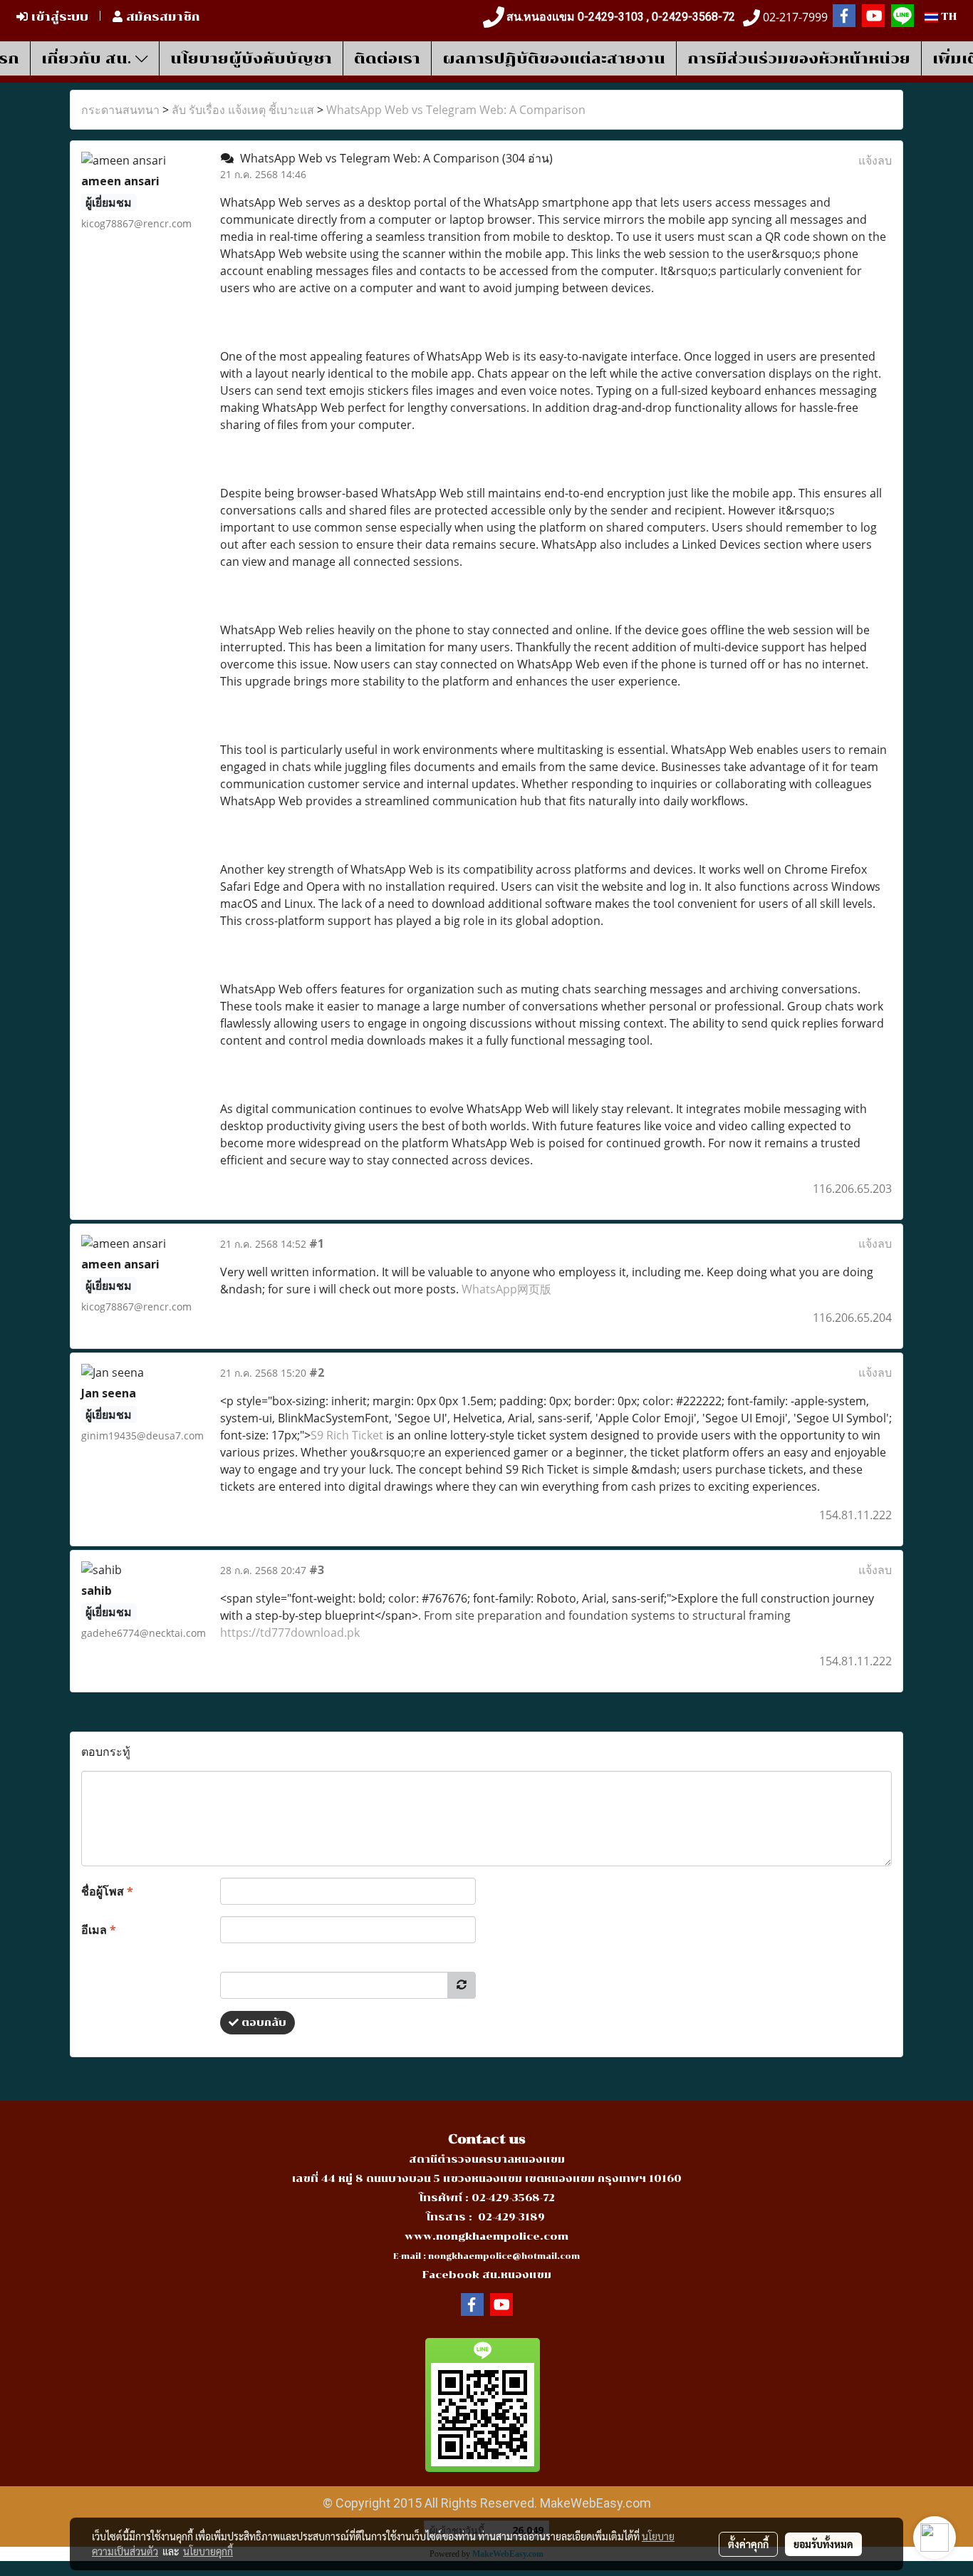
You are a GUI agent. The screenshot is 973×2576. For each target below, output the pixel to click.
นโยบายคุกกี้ (208, 2551)
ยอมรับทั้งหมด (823, 2544)
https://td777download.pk (290, 1633)
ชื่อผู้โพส (107, 1891)
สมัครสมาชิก (161, 17)
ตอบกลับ (262, 2023)
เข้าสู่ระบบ (58, 17)
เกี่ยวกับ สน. (88, 58)
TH (947, 17)
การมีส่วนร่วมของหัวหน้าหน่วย (799, 58)
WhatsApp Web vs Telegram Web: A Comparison (456, 110)
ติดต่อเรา (387, 58)
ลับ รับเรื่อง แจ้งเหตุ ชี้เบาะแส (243, 110)
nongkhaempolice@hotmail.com (504, 2256)
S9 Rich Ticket (348, 1435)
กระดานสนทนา (120, 110)
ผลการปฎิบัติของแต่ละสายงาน (554, 58)
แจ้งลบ (875, 160)
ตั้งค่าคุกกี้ (748, 2544)
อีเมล (99, 1930)
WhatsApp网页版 (506, 1289)
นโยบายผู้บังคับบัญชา (251, 58)
